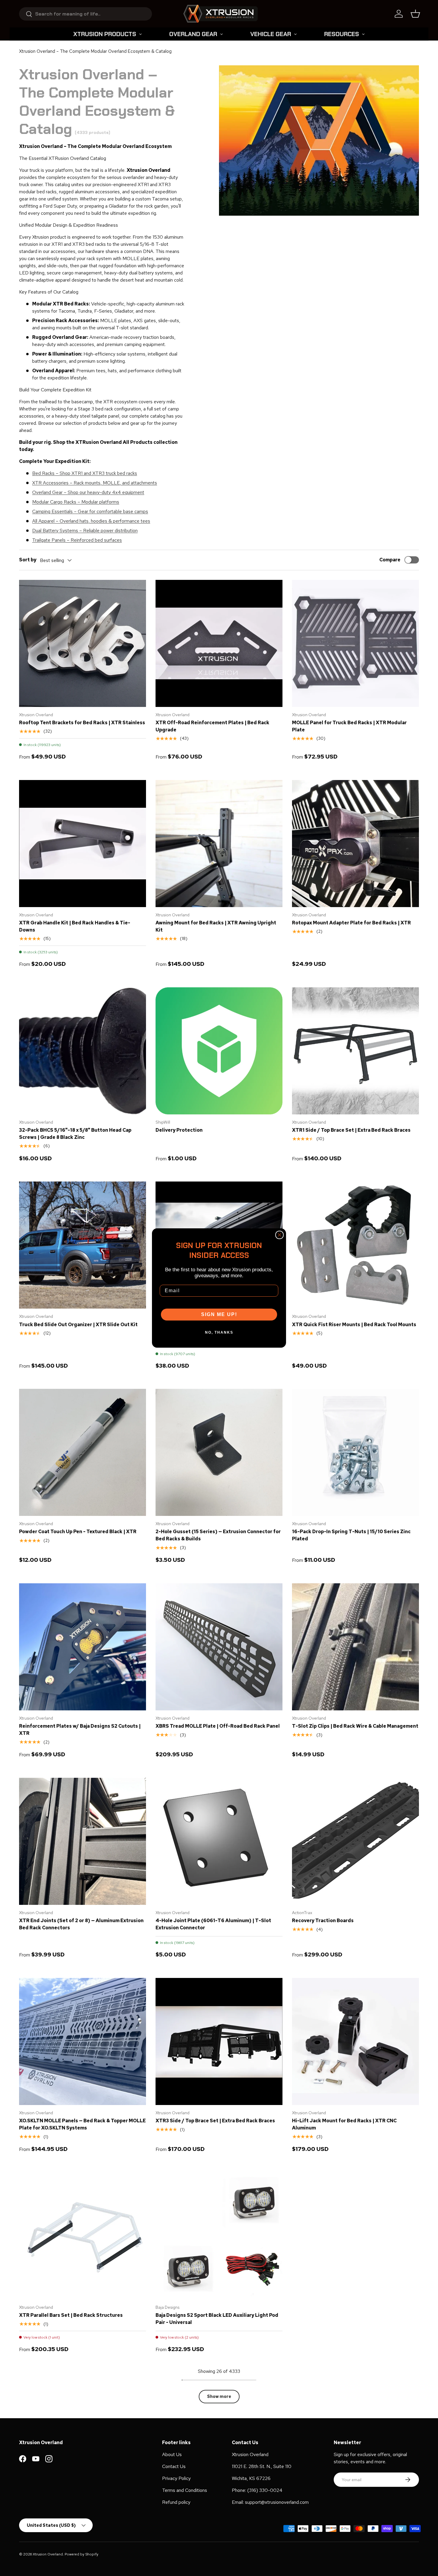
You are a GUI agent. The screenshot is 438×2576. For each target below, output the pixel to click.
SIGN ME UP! (219, 1314)
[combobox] (86, 14)
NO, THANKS (219, 1332)
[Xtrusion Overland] (220, 14)
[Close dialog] (279, 1235)
